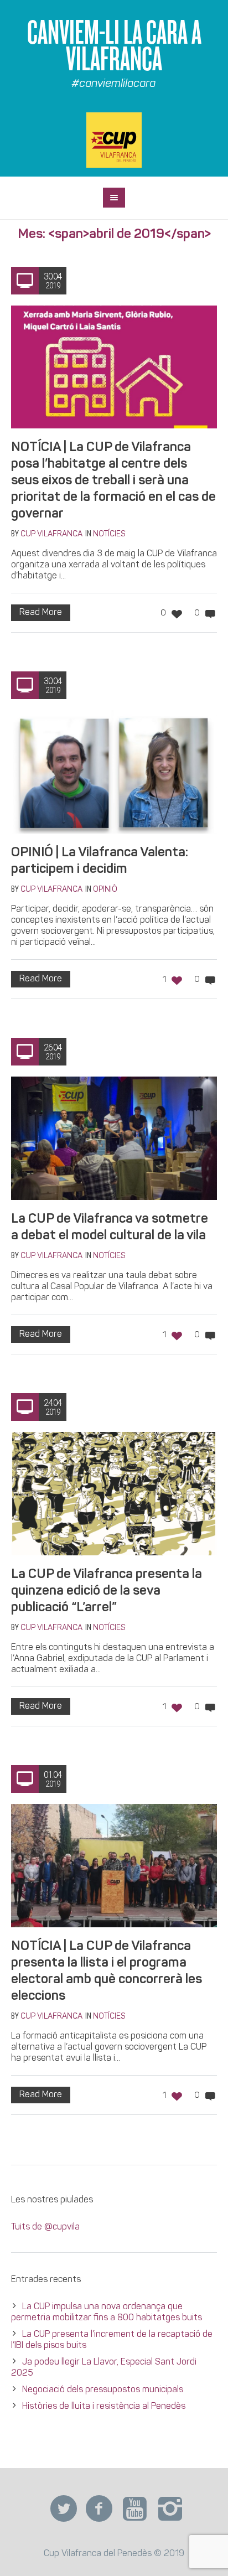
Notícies (109, 534)
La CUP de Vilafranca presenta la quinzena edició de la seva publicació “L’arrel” (107, 1591)
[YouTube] (134, 2509)
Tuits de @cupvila (45, 2227)
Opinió (105, 890)
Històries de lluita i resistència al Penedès (104, 2407)
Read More (41, 613)
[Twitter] (64, 2509)
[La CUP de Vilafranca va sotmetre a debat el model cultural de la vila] (114, 1138)
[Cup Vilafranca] (114, 140)
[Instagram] (170, 2509)
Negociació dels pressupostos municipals (103, 2390)
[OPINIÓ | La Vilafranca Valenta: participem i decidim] (114, 772)
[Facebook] (99, 2509)
